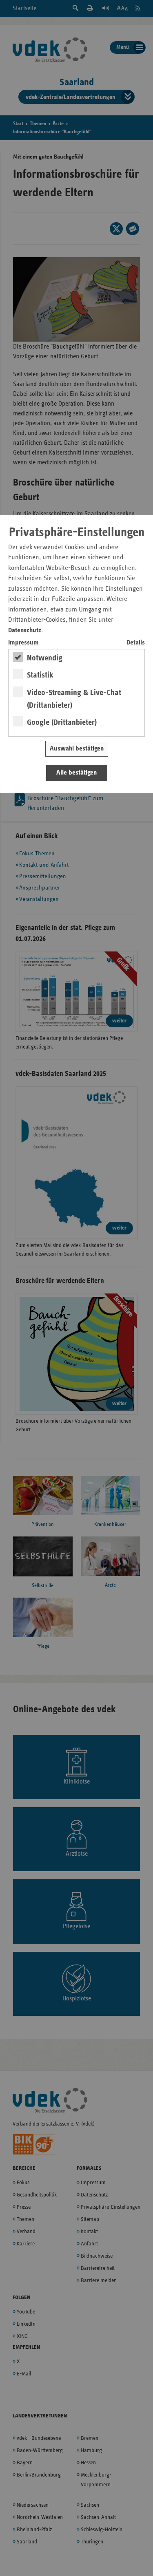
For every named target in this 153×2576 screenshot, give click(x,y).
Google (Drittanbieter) (62, 722)
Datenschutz (25, 630)
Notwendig (45, 658)
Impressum (23, 643)
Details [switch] (136, 643)
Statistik (40, 675)
